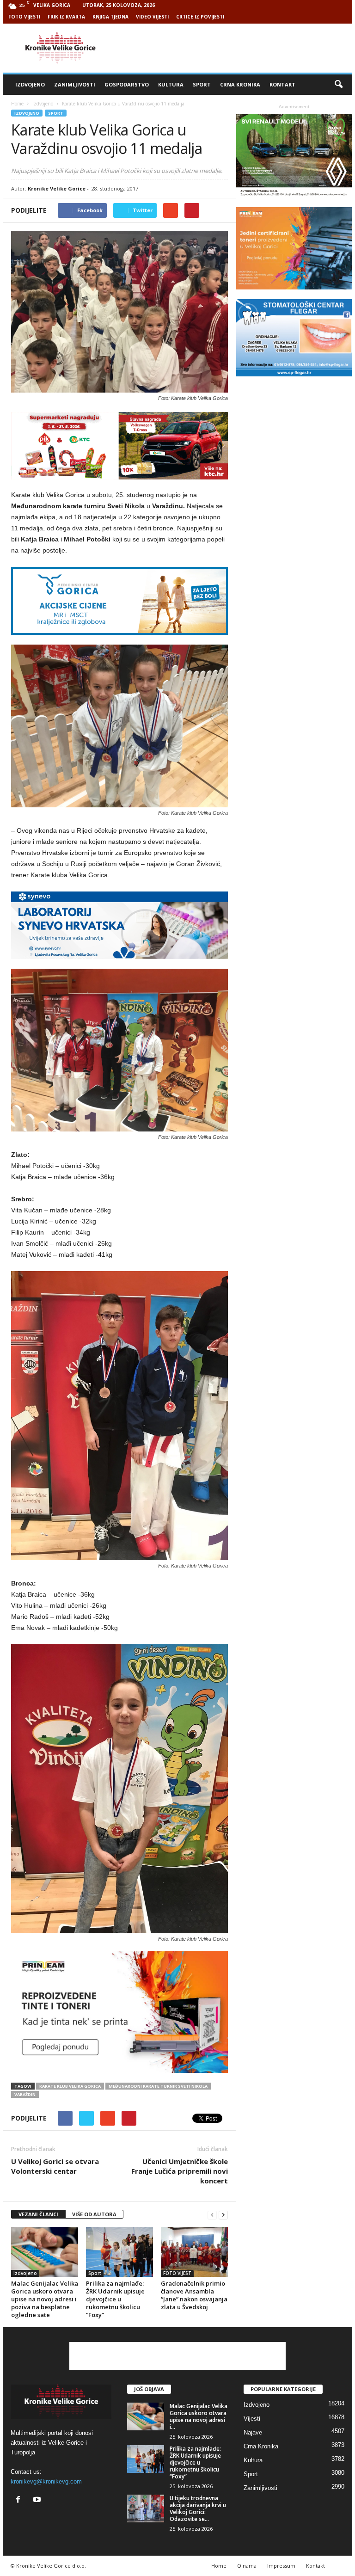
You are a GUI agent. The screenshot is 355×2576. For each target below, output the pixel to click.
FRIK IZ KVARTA (66, 17)
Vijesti (252, 2419)
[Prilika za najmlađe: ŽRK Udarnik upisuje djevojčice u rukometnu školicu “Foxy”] (119, 2252)
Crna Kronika (240, 84)
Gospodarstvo (127, 84)
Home (17, 104)
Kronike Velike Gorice (57, 188)
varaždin (25, 2094)
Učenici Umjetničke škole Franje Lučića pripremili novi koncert (180, 2171)
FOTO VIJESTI (24, 17)
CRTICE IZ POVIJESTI (200, 17)
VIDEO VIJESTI (152, 17)
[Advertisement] (235, 48)
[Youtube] (38, 2500)
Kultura (171, 84)
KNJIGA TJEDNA (110, 17)
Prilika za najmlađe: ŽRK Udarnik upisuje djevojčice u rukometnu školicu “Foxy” (115, 2299)
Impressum (281, 2566)
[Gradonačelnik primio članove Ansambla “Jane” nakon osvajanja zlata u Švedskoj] (194, 2252)
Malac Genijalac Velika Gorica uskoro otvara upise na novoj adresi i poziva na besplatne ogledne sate (45, 2299)
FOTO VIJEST (177, 2273)
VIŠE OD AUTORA (94, 2214)
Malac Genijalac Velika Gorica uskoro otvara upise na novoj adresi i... (199, 2416)
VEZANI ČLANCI (38, 2214)
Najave (253, 2432)
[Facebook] (20, 2500)
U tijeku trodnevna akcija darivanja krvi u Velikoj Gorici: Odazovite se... (198, 2508)
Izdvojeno (30, 84)
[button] (338, 85)
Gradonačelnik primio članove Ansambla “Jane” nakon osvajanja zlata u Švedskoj (194, 2295)
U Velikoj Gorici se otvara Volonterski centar (55, 2166)
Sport (202, 84)
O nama (247, 2566)
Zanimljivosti (75, 84)
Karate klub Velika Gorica (70, 2086)
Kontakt (282, 84)
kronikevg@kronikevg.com (46, 2481)
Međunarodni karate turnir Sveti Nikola (158, 2086)
